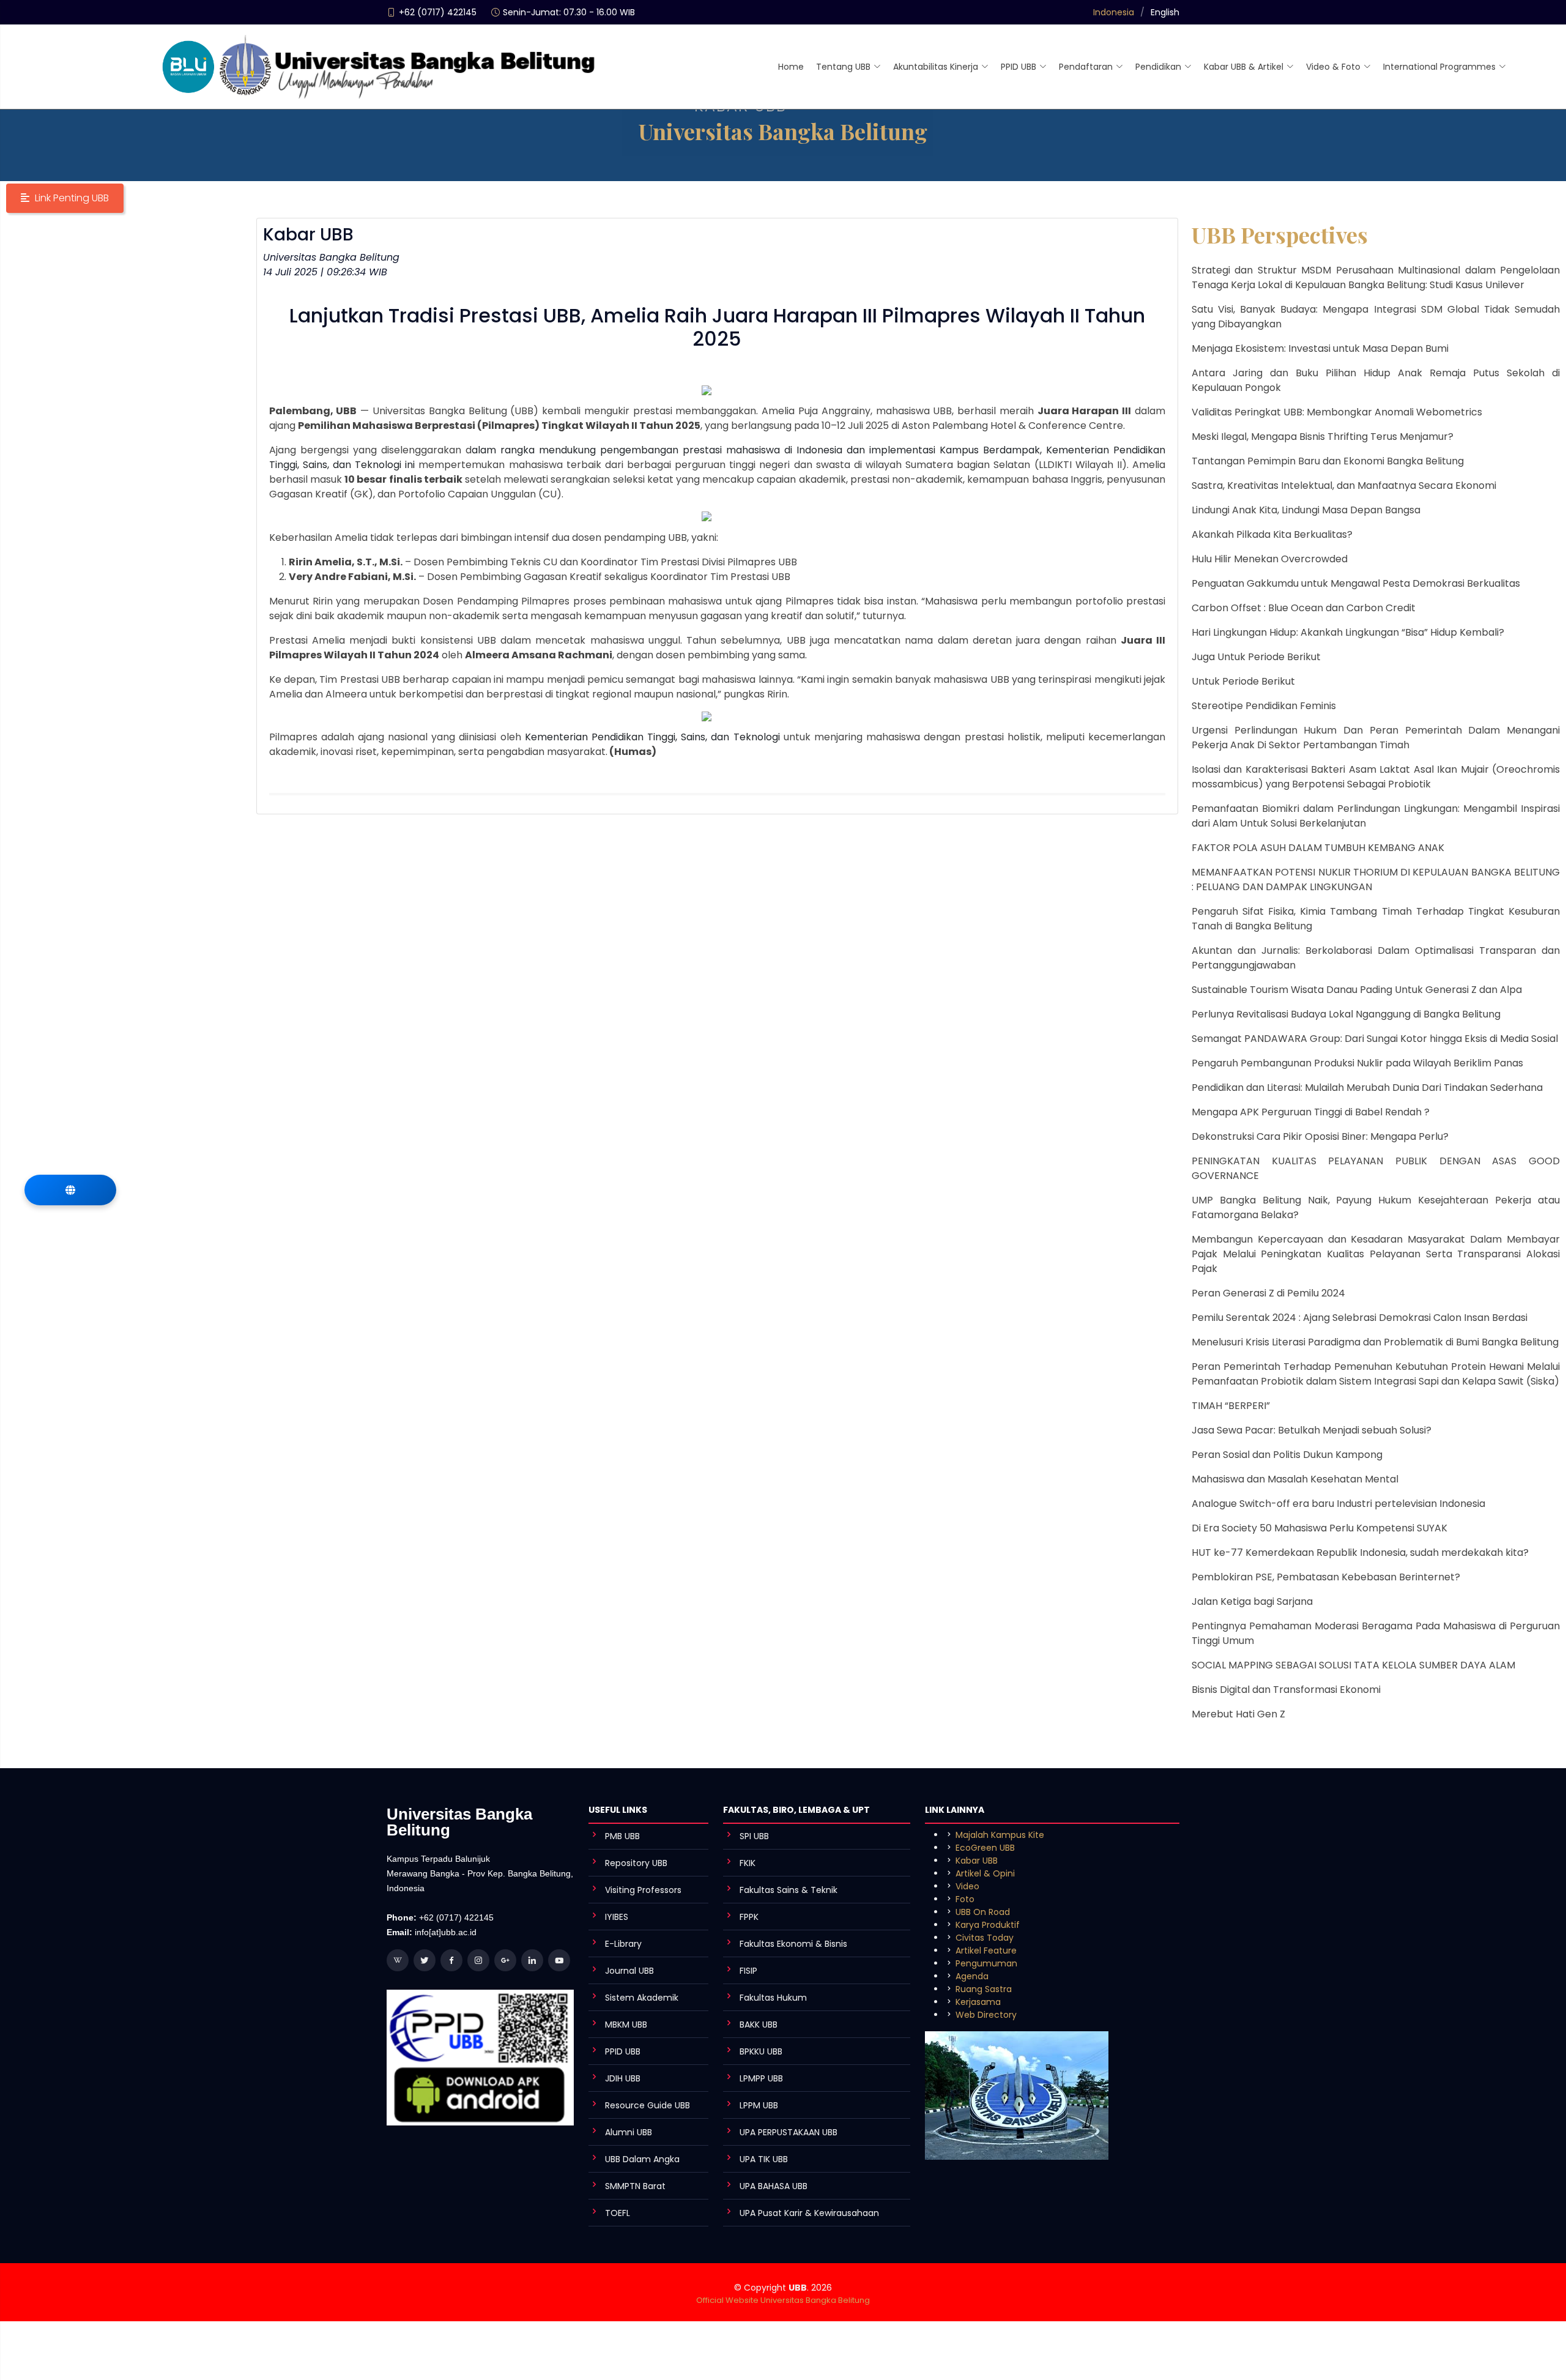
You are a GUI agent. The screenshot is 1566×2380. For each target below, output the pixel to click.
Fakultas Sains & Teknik (789, 1890)
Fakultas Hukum (773, 1998)
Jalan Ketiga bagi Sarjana (1252, 1601)
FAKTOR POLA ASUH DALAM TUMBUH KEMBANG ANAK (1318, 848)
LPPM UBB (759, 2105)
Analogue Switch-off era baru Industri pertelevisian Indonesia (1338, 1504)
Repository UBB (636, 1863)
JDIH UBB (623, 2078)
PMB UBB (622, 1836)
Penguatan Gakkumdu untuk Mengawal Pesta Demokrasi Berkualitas (1356, 583)
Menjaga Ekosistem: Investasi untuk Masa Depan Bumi (1320, 348)
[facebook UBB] (451, 1960)
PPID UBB (623, 2051)
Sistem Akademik (642, 1998)
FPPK (749, 1917)
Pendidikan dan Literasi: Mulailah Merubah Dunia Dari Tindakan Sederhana (1367, 1088)
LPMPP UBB (761, 2078)
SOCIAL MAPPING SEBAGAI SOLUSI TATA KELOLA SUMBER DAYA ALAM (1353, 1665)
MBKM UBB (626, 2025)
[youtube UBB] (559, 1960)
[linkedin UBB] (532, 1960)
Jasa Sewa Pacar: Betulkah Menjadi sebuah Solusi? (1312, 1430)
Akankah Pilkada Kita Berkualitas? (1272, 534)
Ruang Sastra (984, 1989)
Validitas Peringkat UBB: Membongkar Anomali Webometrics (1337, 412)
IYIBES (617, 1917)
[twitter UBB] (425, 1960)
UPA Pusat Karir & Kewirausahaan (809, 2213)
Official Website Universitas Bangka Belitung (783, 2300)
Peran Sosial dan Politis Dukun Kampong (1287, 1455)
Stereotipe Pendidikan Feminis (1264, 706)
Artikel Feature (986, 1950)
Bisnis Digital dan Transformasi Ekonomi (1286, 1690)
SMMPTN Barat (635, 2186)
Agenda (972, 1976)
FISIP (748, 1971)
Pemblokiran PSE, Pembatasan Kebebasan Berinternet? (1326, 1577)
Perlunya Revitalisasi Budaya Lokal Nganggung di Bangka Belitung (1346, 1014)
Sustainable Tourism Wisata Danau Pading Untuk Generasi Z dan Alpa (1357, 990)
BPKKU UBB (761, 2051)
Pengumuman (986, 1963)
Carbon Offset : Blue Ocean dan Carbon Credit (1304, 608)
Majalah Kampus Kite (1000, 1835)
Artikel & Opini (985, 1873)
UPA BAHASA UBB (774, 2186)
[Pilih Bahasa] (70, 1190)
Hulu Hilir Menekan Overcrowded (1270, 559)
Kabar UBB (977, 1861)
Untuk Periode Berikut (1243, 681)
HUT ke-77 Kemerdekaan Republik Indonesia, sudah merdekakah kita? (1360, 1553)
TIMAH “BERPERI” (1231, 1406)
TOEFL (618, 2213)
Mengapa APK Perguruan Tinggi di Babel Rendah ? (1311, 1112)
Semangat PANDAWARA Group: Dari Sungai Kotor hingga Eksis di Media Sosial (1375, 1039)
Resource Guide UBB (648, 2105)
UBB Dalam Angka (642, 2159)
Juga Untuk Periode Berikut (1256, 657)
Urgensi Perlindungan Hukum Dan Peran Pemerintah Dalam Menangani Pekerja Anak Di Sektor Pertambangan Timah (1376, 738)
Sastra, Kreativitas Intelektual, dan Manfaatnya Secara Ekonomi (1344, 485)
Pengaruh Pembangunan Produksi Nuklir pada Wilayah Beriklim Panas (1357, 1063)
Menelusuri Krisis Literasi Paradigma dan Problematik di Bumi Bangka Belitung (1375, 1342)
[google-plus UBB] (505, 1960)
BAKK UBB (759, 2025)
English (1165, 12)
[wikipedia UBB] (398, 1960)
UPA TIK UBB (764, 2159)
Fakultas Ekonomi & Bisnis (793, 1944)
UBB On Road (983, 1912)
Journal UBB (629, 1971)
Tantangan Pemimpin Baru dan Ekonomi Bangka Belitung (1328, 461)
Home (791, 67)
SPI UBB (754, 1836)
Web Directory (986, 2015)
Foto (965, 1899)
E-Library (623, 1944)
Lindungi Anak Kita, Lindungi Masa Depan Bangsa (1306, 510)
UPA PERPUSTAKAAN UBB (789, 2132)
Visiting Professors (643, 1890)
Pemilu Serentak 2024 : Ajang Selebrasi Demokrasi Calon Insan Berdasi (1360, 1318)
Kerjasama (978, 2002)
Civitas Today (985, 1938)
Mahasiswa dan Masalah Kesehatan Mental (1295, 1479)
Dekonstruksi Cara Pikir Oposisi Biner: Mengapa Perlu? (1320, 1136)
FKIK (748, 1863)
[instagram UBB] (478, 1960)
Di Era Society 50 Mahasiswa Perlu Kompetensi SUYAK (1319, 1528)
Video (967, 1886)
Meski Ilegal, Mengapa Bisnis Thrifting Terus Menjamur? (1323, 437)
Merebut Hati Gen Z (1238, 1714)
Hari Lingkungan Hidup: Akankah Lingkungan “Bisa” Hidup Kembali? (1348, 632)
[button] (65, 198)
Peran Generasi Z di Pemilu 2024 (1268, 1293)
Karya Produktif (988, 1925)
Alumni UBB (629, 2132)
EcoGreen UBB (985, 1848)
